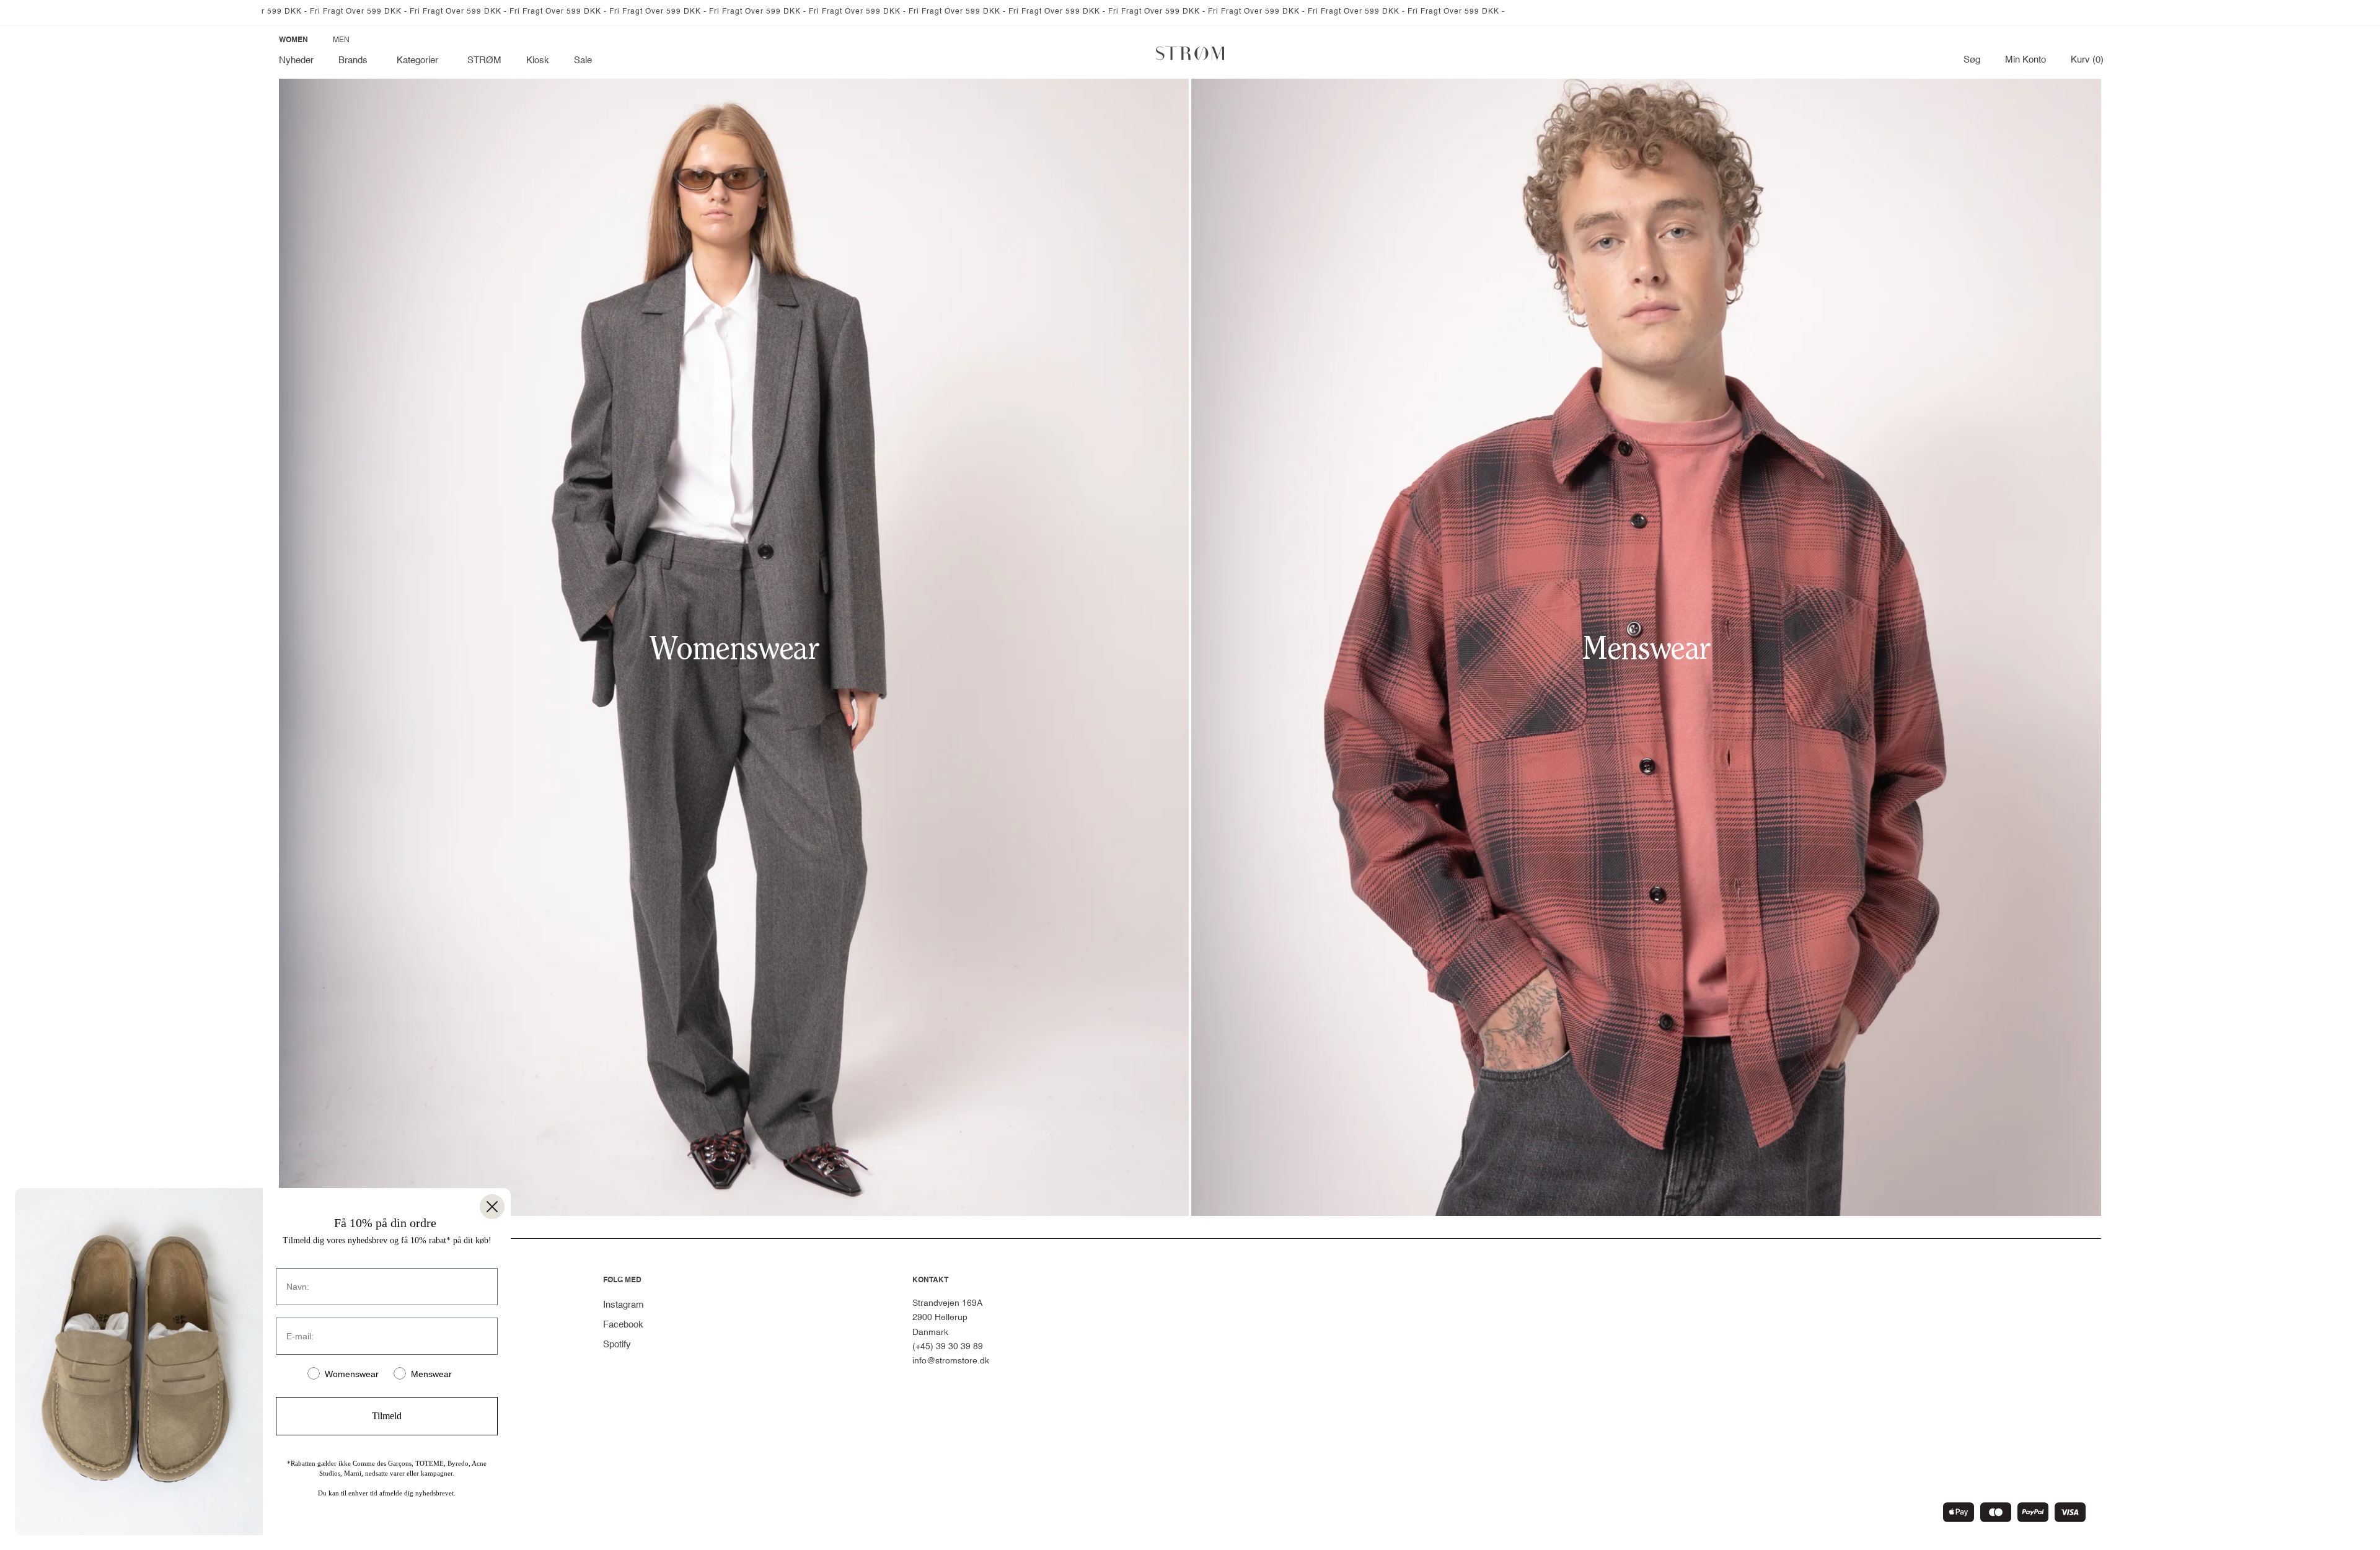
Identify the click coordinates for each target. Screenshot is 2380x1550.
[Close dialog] (492, 1207)
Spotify (617, 1345)
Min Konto (2025, 60)
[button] (355, 61)
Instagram (624, 1305)
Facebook (623, 1325)
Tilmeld (387, 1416)
